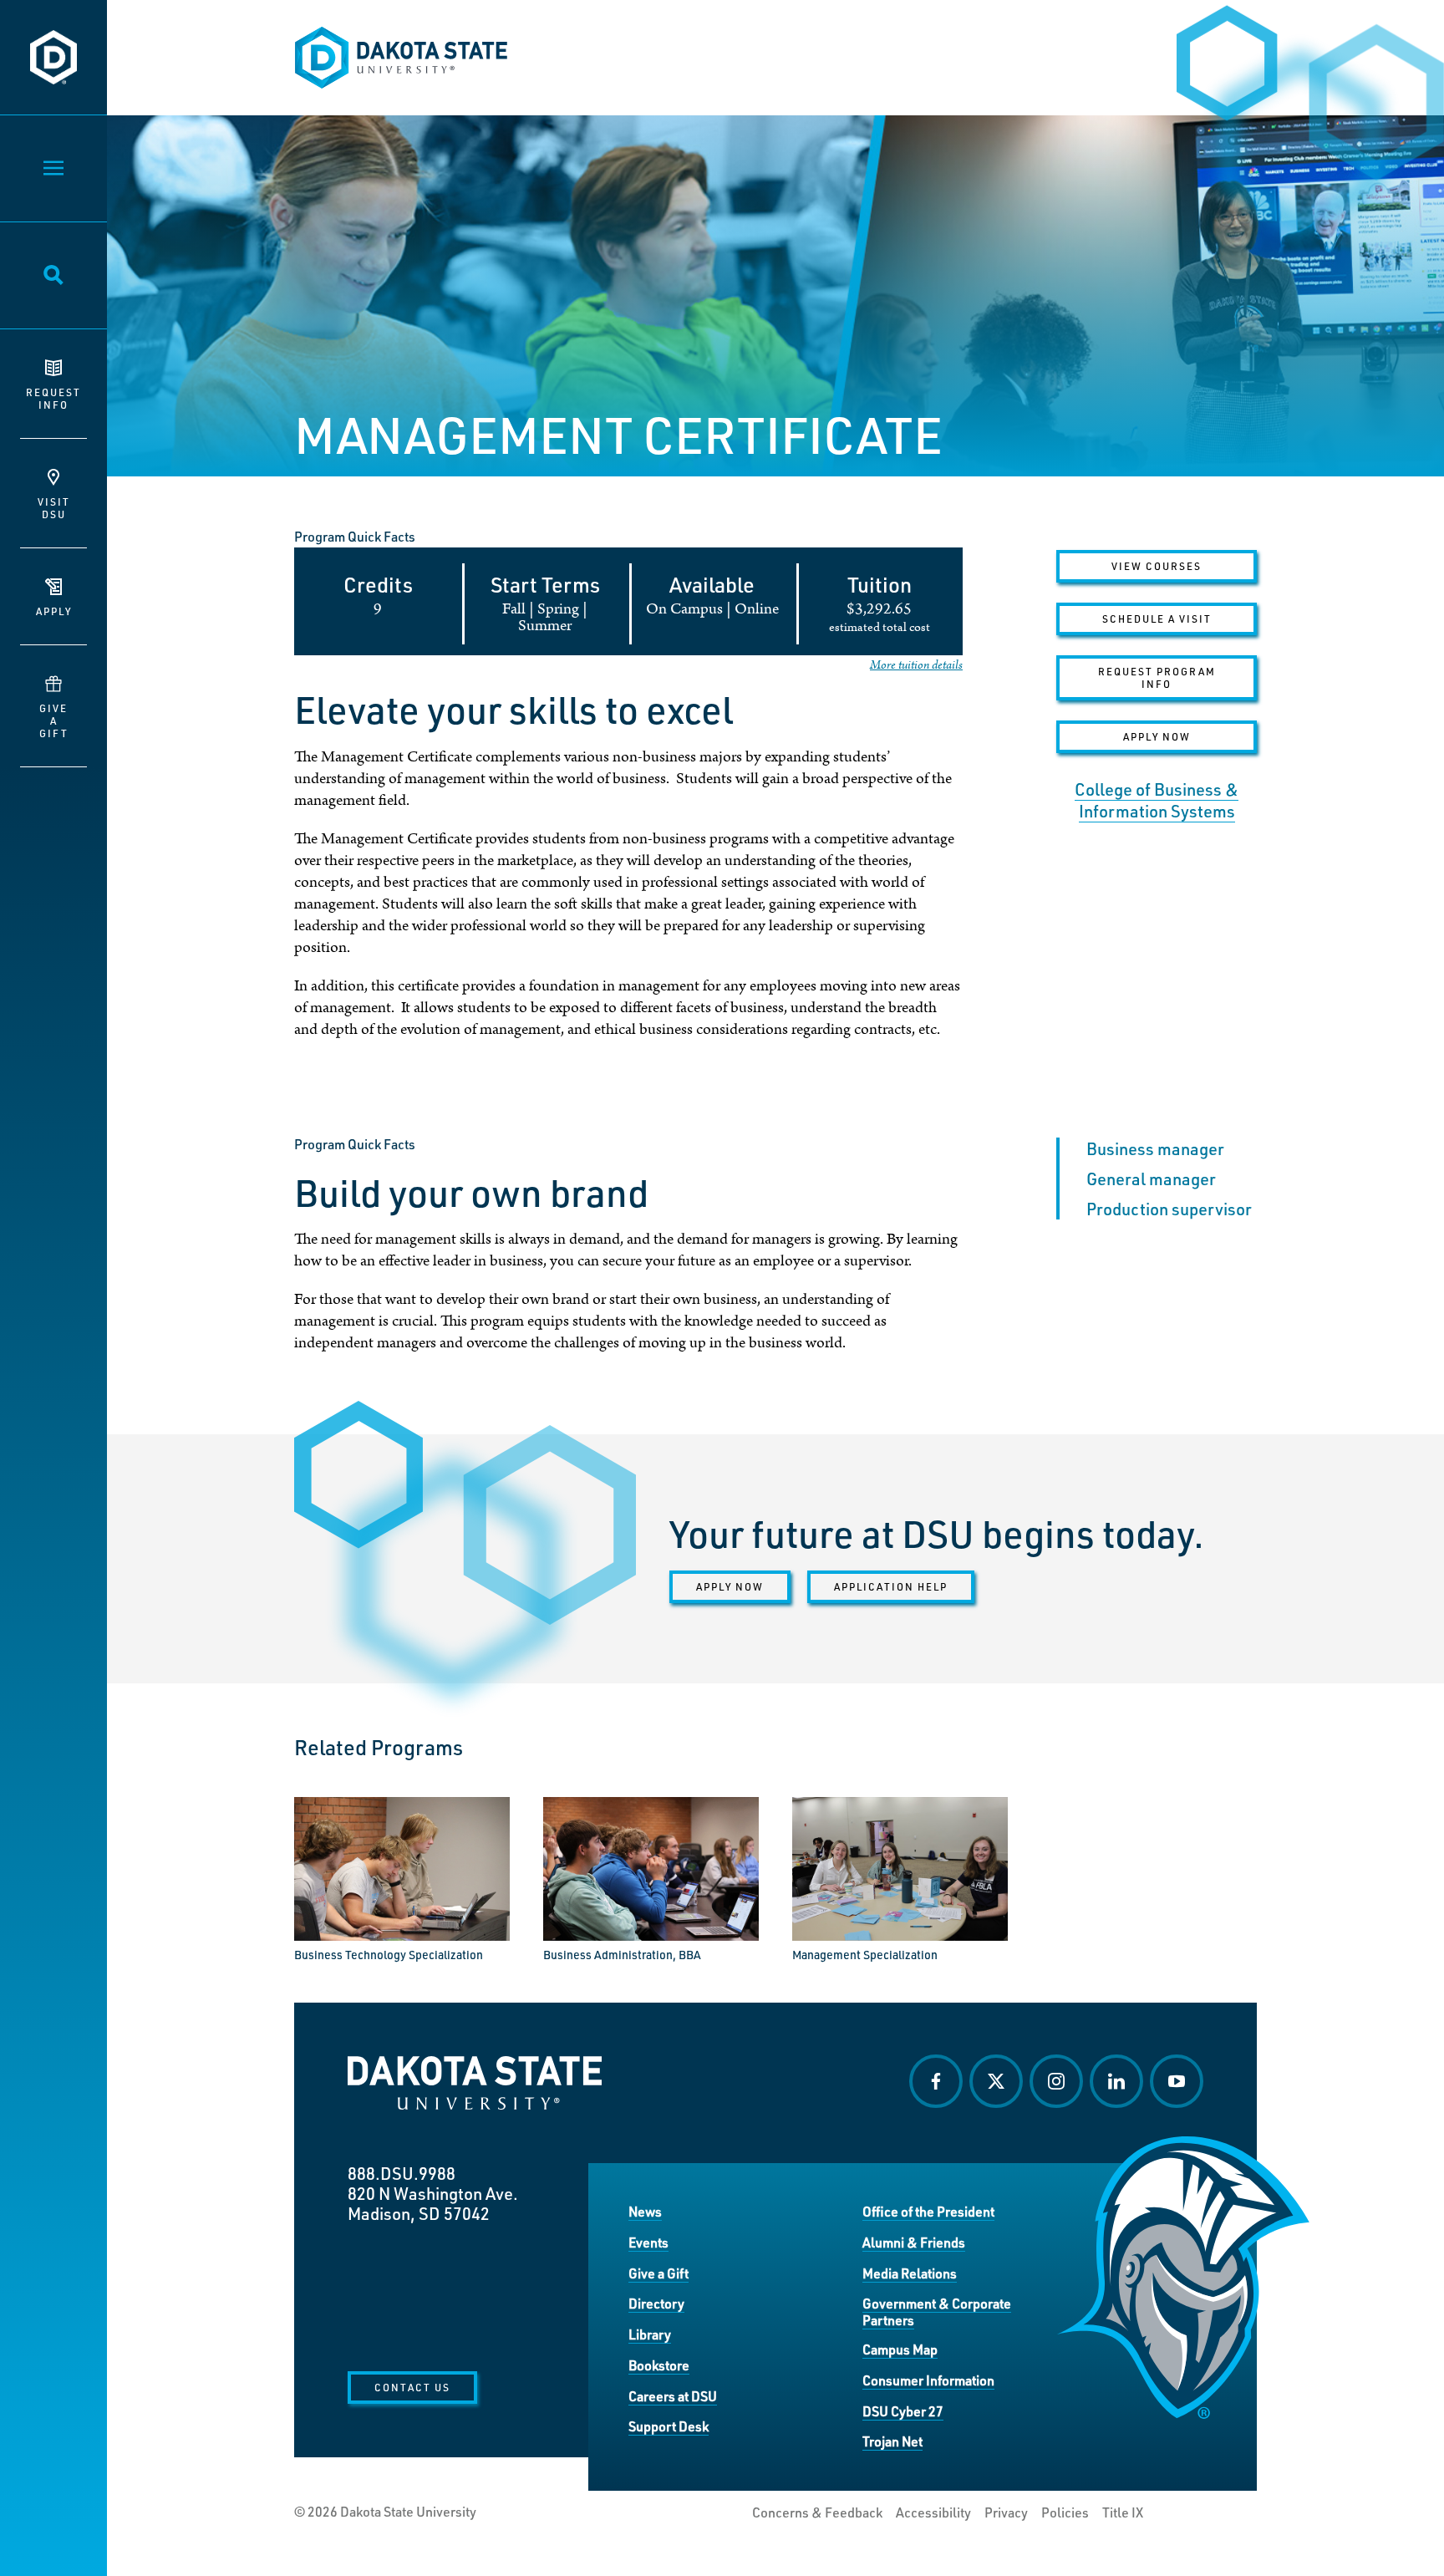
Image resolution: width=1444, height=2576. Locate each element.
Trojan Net (892, 2441)
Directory (656, 2303)
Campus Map (900, 2349)
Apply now (730, 1586)
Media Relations (910, 2273)
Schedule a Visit (1157, 619)
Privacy (1006, 2512)
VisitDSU (54, 508)
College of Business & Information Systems (1157, 800)
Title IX (1123, 2512)
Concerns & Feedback (817, 2512)
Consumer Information (928, 2380)
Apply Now (1157, 736)
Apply (54, 611)
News (645, 2211)
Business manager (1155, 1148)
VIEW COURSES (1157, 566)
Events (648, 2242)
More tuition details (916, 665)
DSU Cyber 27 (903, 2411)
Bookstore (659, 2365)
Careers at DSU (673, 2396)
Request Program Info (1157, 677)
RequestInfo (53, 398)
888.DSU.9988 (402, 2173)
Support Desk (669, 2426)
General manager (1151, 1179)
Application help (891, 1586)
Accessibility (933, 2512)
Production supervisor (1169, 1209)
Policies (1065, 2512)
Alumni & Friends (914, 2242)
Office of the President (928, 2211)
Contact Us (412, 2387)
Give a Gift (658, 2273)
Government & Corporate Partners (937, 2311)
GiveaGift (54, 720)
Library (650, 2334)
